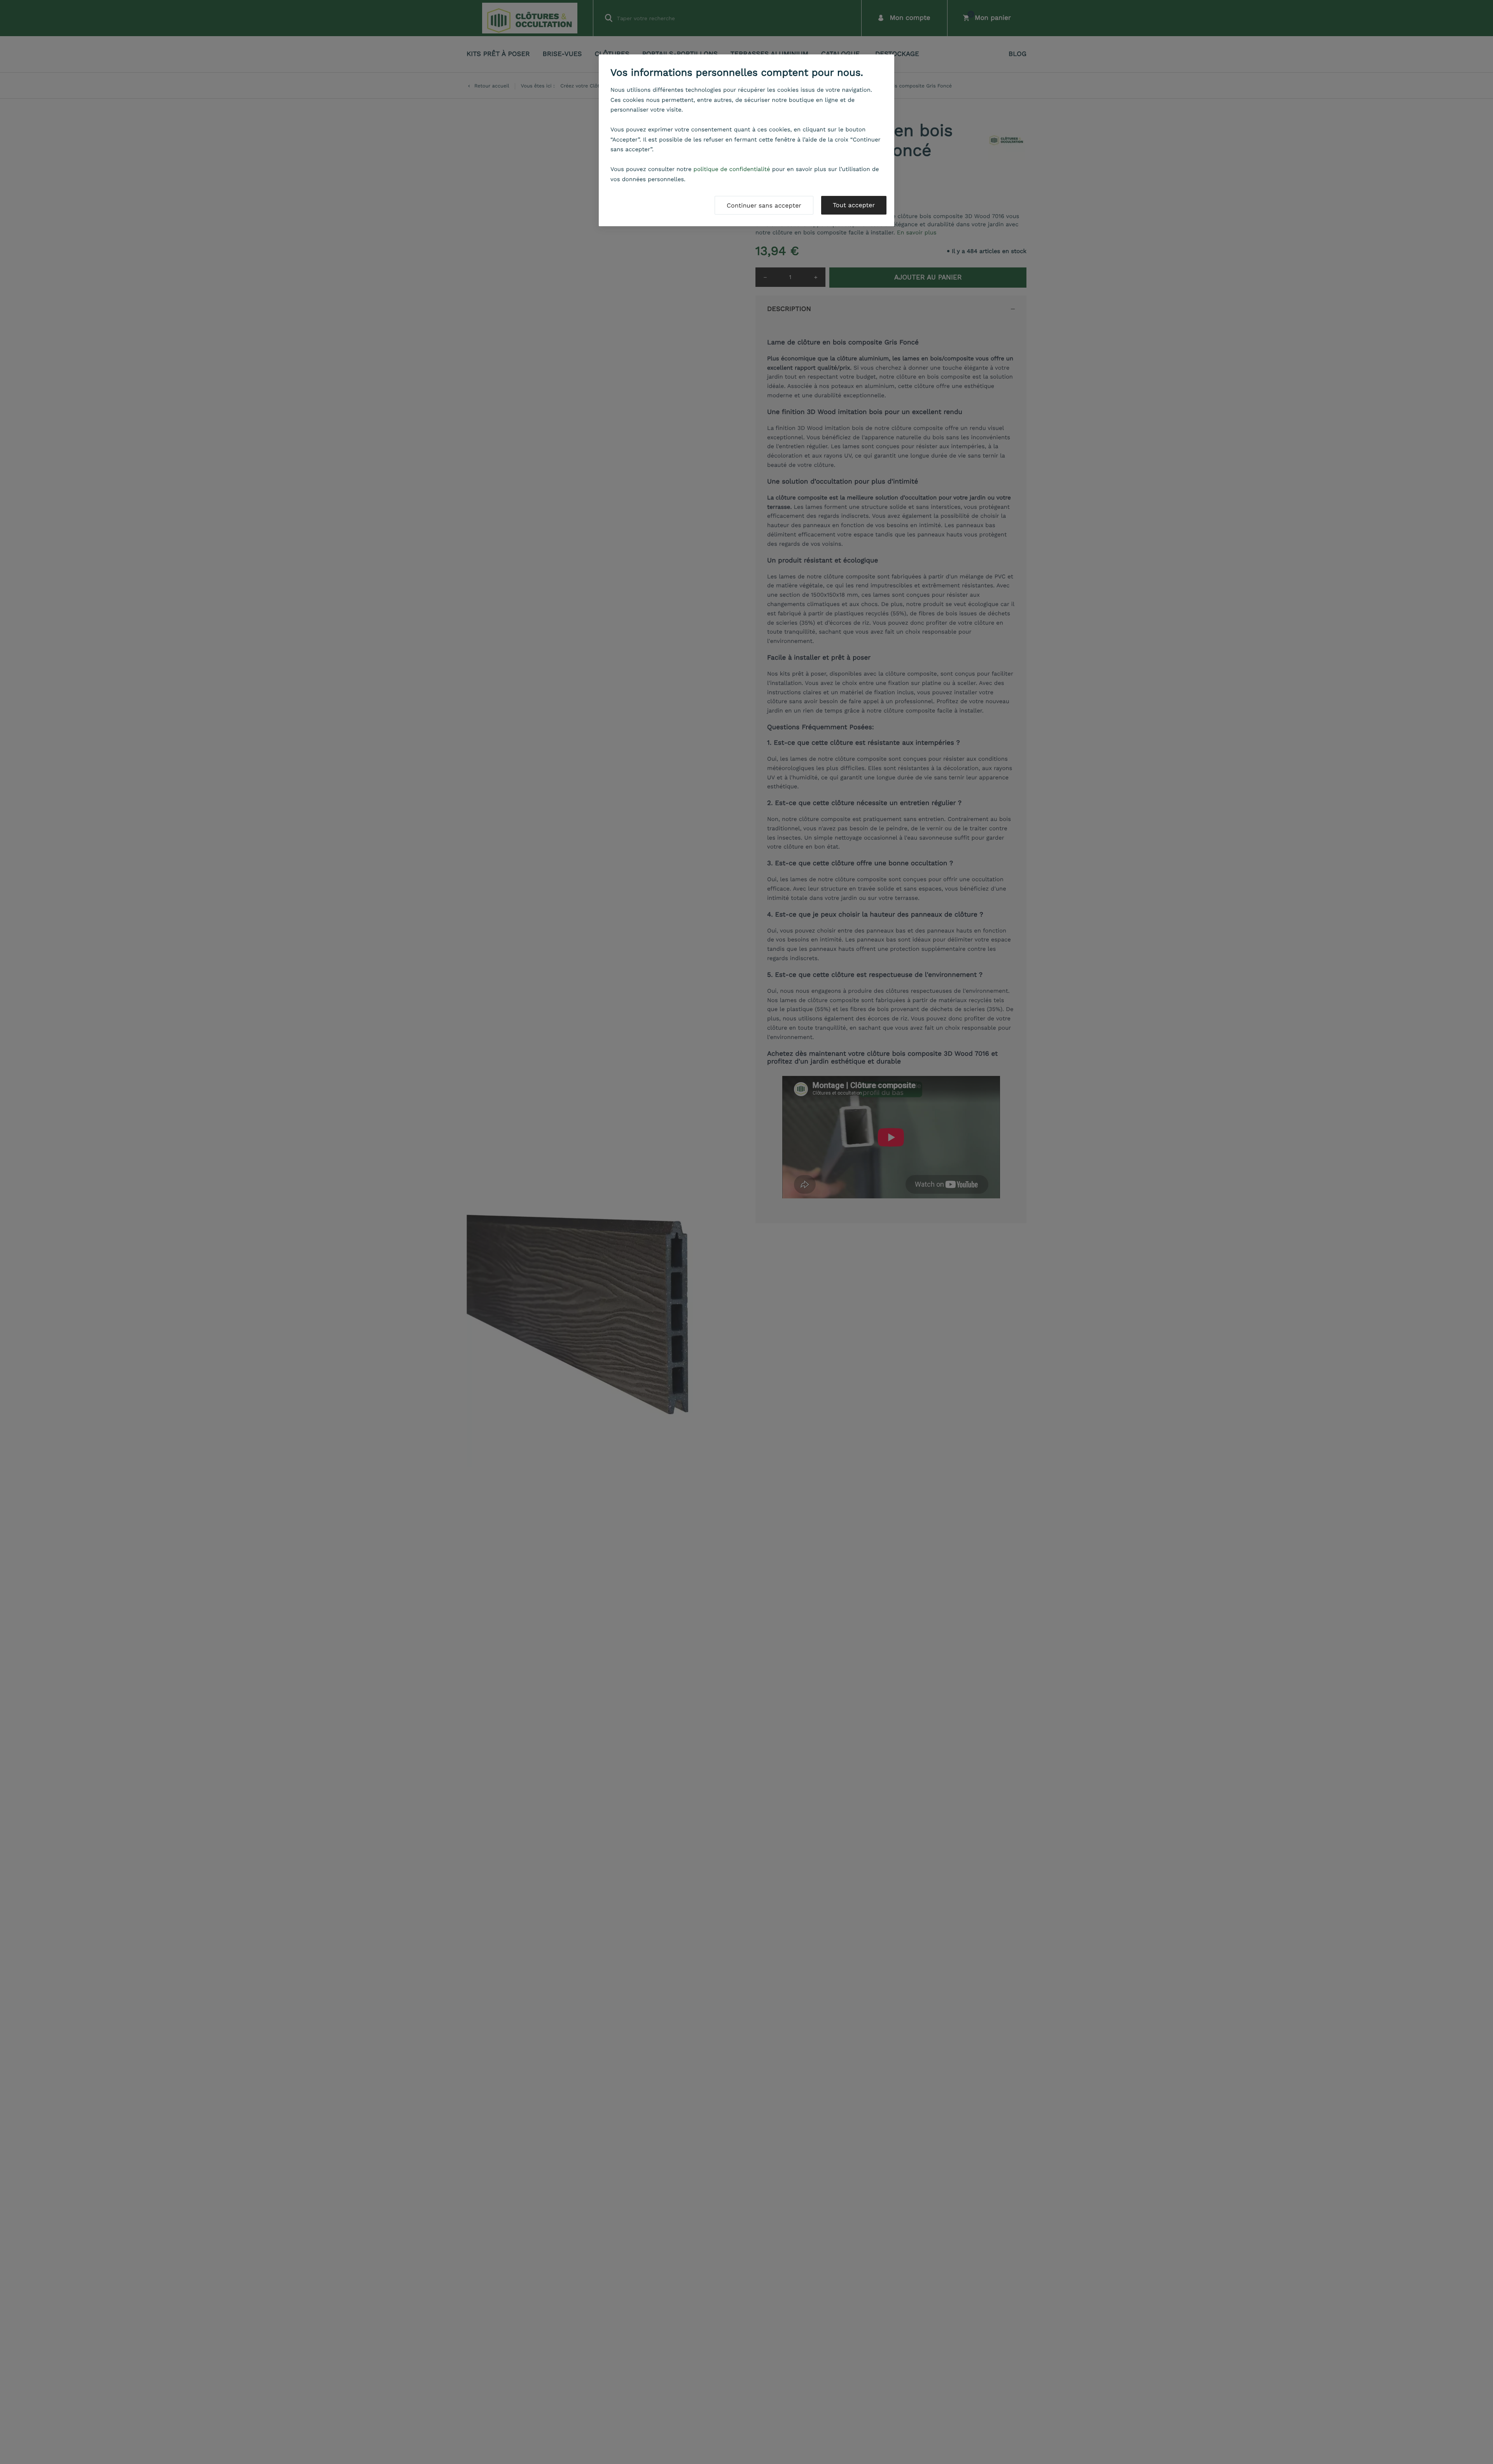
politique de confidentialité (732, 169)
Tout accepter (854, 205)
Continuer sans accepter (764, 205)
